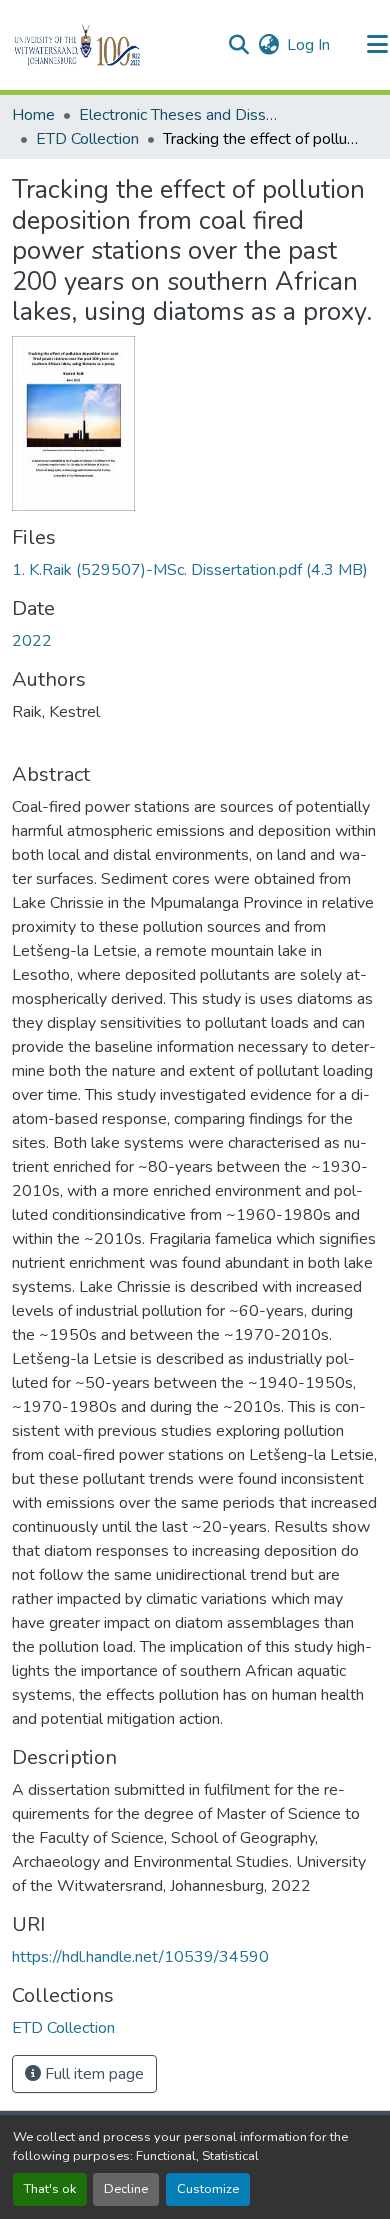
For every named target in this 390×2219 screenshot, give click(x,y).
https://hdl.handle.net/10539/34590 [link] (140, 1957)
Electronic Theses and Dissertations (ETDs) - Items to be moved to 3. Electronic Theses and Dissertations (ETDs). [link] (179, 115)
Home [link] (33, 115)
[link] (195, 570)
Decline (126, 2189)
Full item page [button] (92, 2074)
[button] (111, 45)
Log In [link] (308, 45)
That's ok (50, 2189)
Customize (208, 2189)
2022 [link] (32, 641)
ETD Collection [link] (87, 139)
